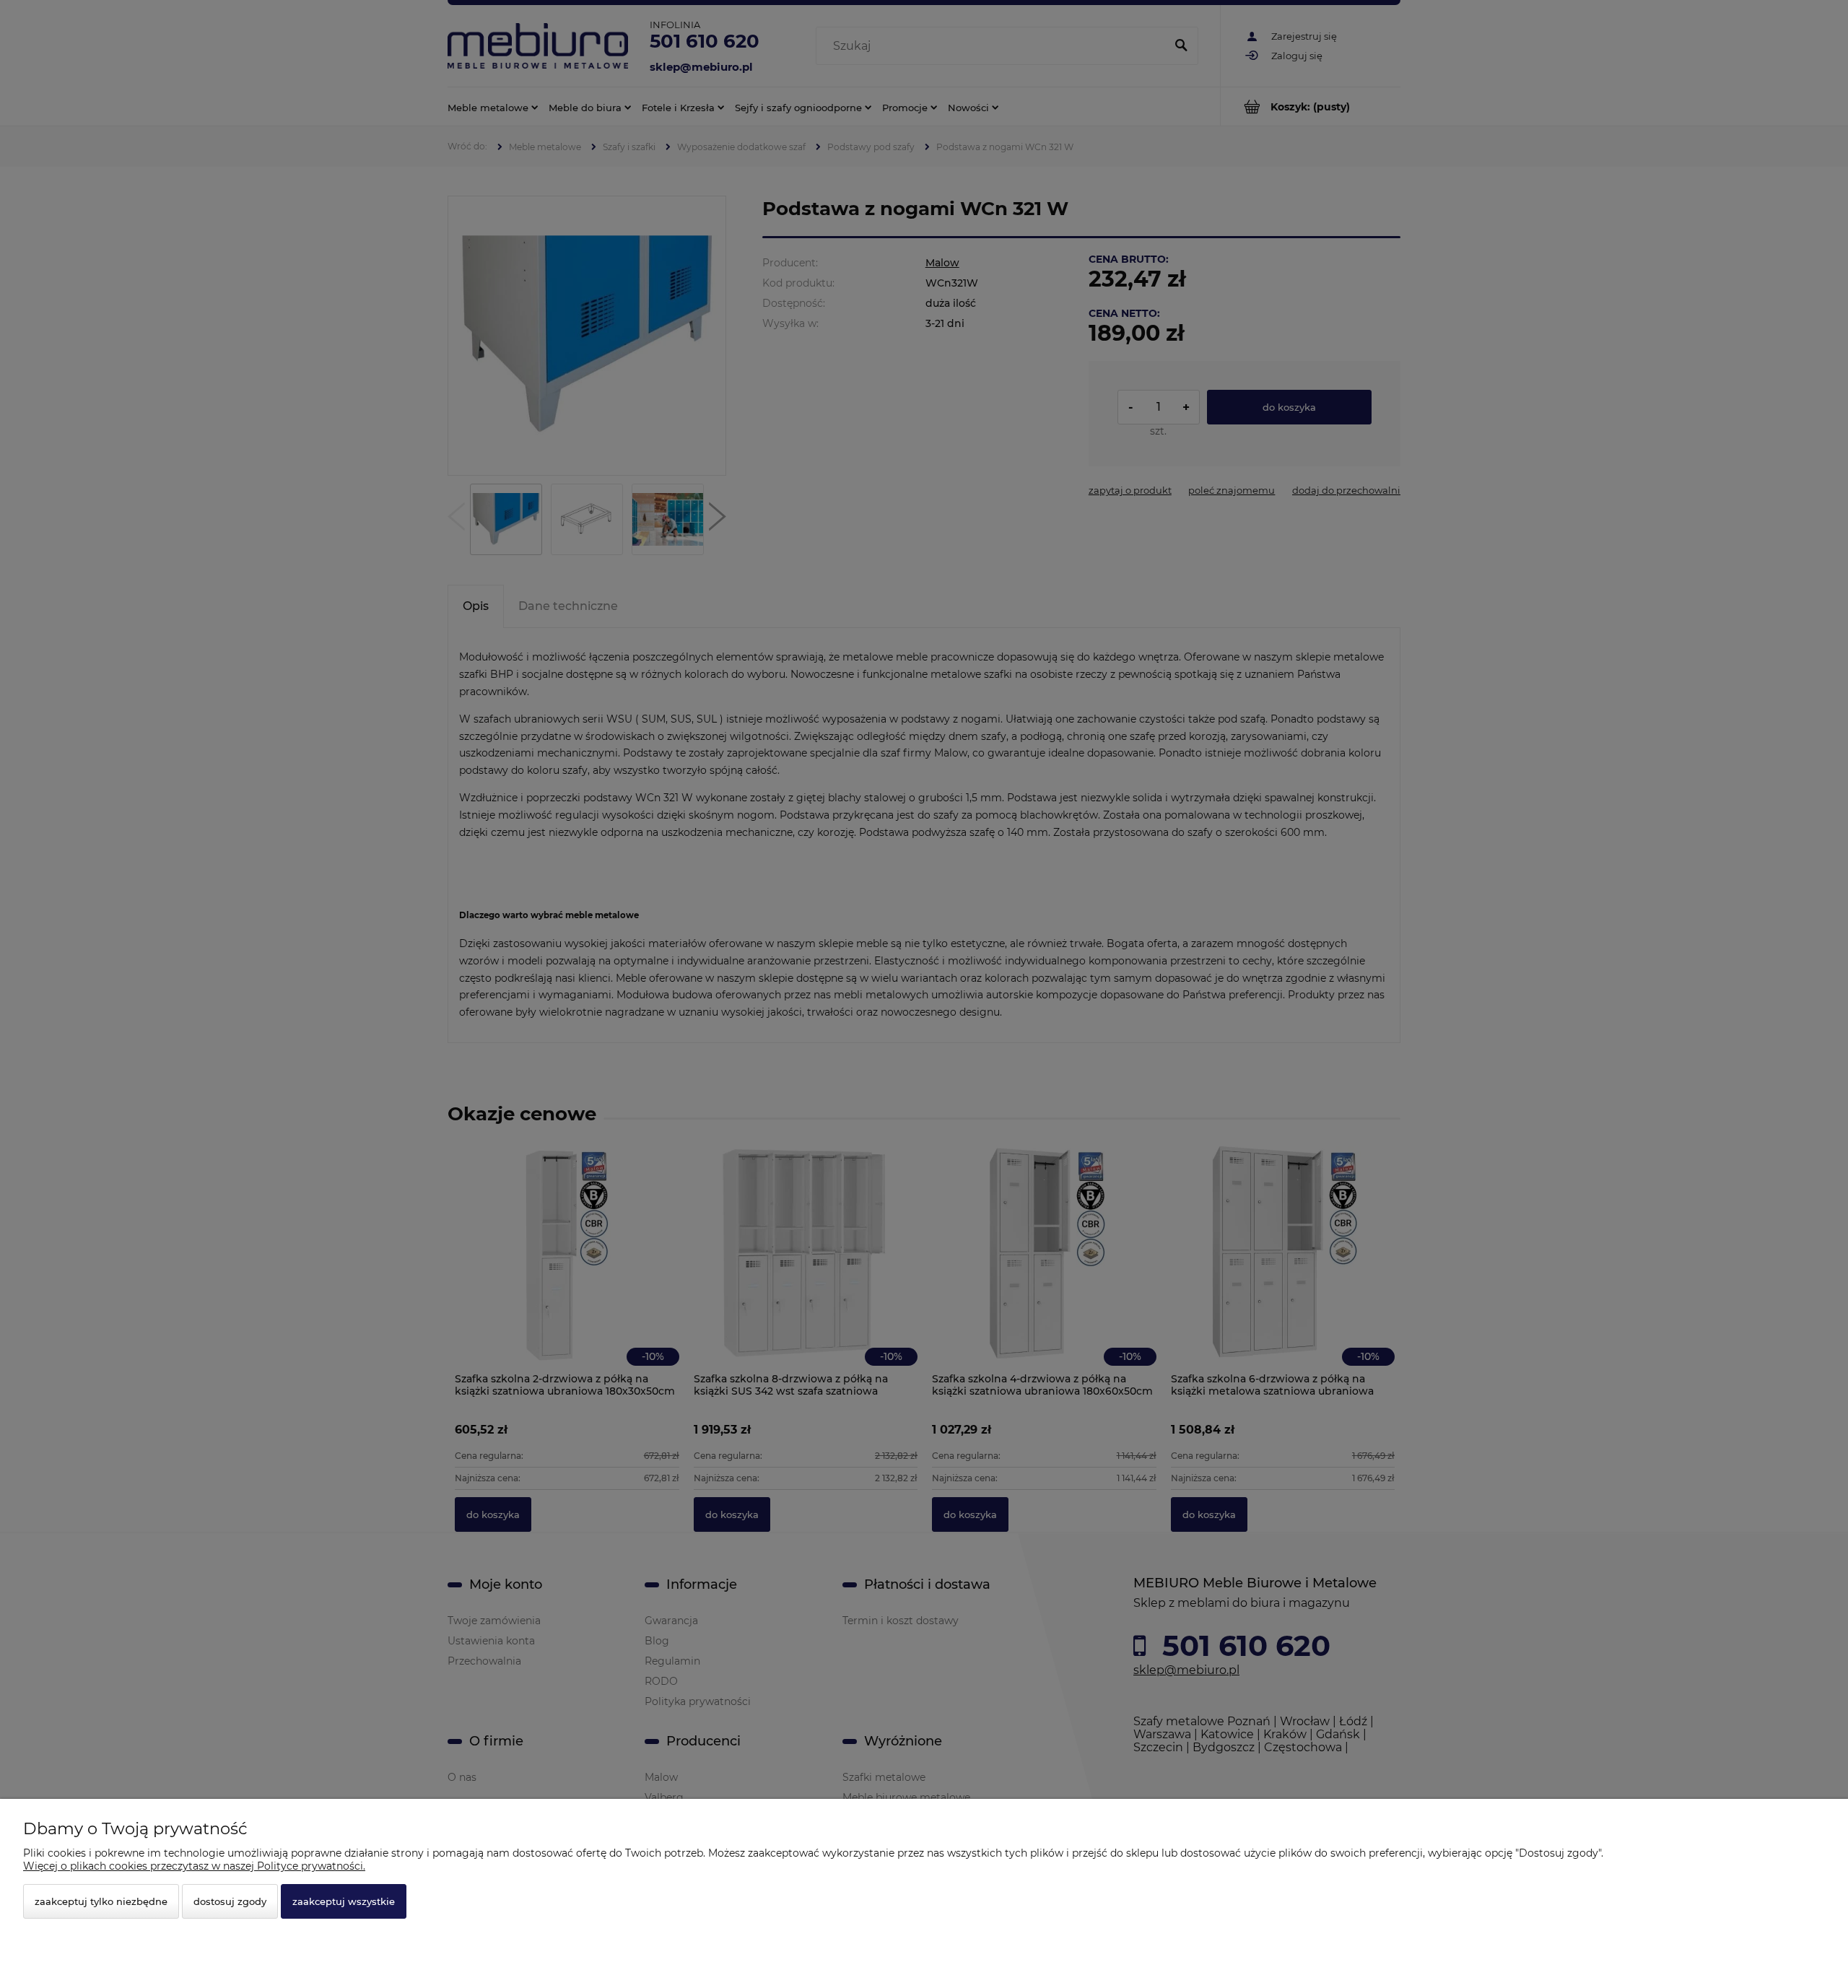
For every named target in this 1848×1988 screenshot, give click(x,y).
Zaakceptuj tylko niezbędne (101, 1901)
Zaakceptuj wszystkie (344, 1901)
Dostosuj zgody (230, 1901)
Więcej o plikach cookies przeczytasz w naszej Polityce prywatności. (194, 1866)
